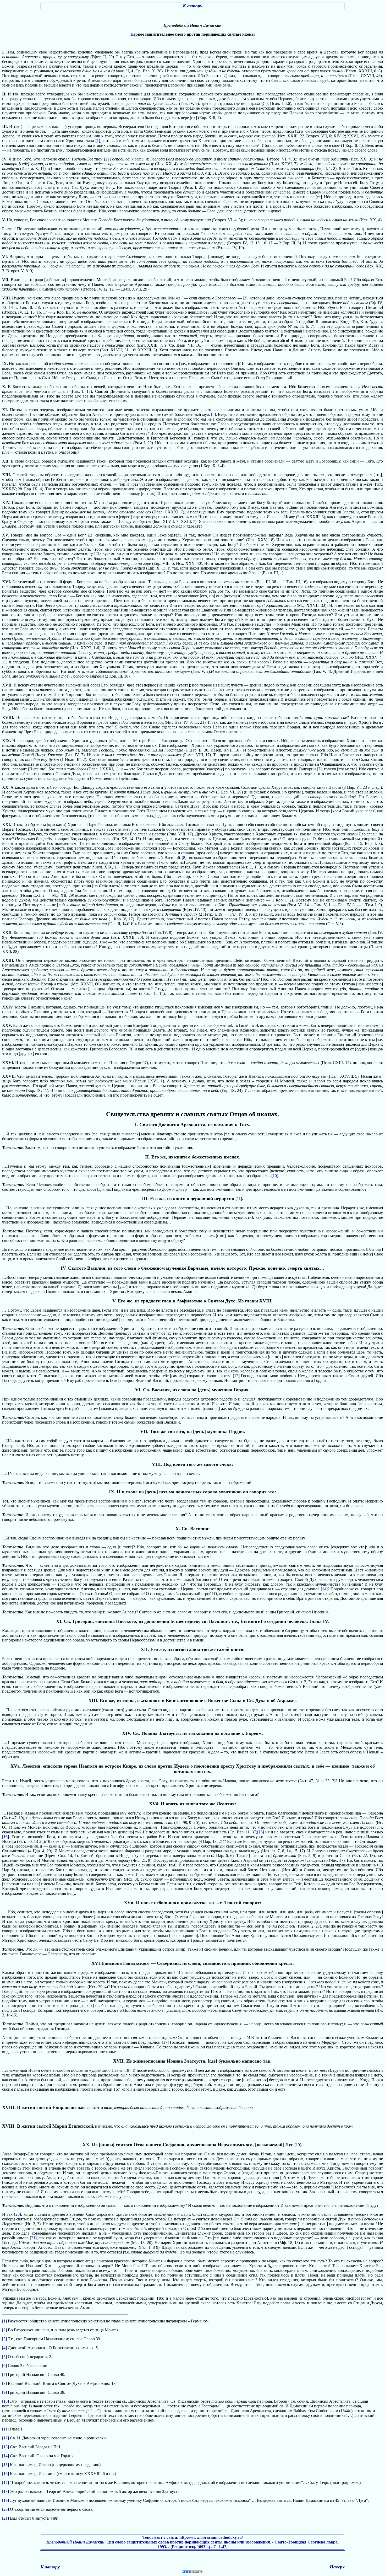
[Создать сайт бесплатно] (192, 2572)
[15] (261, 1832)
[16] (5, 1837)
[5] (213, 414)
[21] (33, 2238)
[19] (298, 2145)
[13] (183, 1584)
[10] (275, 1176)
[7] (319, 769)
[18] (127, 2070)
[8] (184, 858)
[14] (324, 1589)
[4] (42, 396)
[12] (236, 1376)
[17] (165, 2042)
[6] (190, 438)
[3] (245, 298)
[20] (18, 2214)
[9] (131, 1049)
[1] (98, 141)
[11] (239, 1199)
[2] (106, 159)
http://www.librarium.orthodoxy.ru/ (211, 2537)
